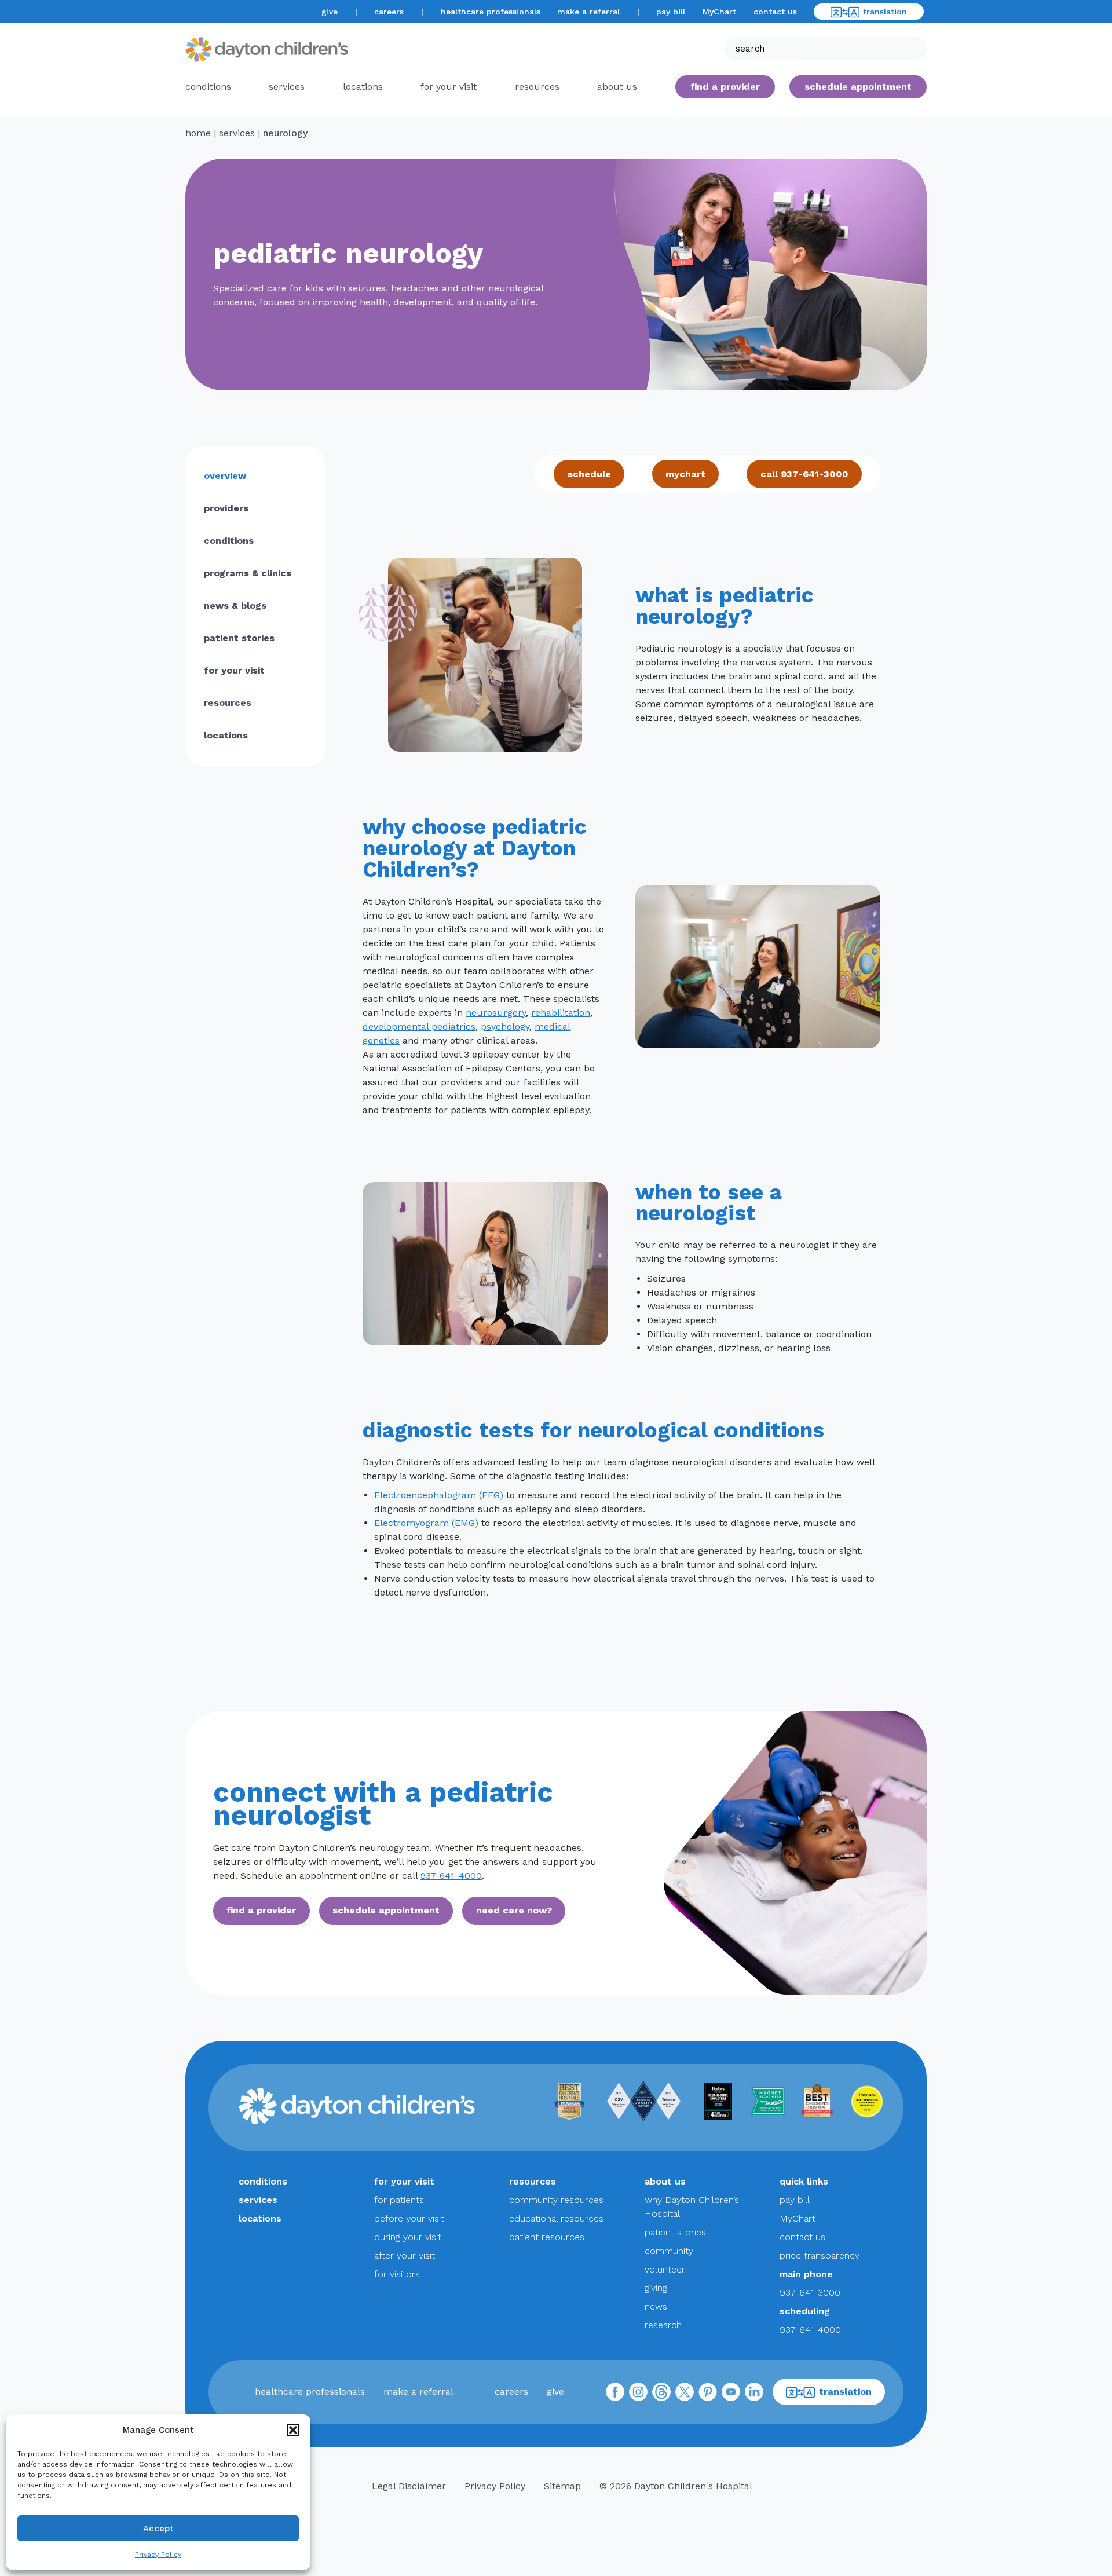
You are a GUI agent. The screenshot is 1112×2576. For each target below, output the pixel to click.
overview (225, 476)
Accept (158, 2529)
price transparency (820, 2255)
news (656, 2306)
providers (226, 508)
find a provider (725, 87)
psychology (505, 1027)
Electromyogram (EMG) (426, 1523)
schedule (589, 474)
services (287, 87)
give (330, 12)
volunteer (665, 2269)
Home (198, 133)
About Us (617, 87)
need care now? (514, 1910)
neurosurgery (496, 1013)
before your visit (409, 2218)
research (663, 2325)
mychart (685, 474)
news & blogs (235, 605)
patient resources (547, 2237)
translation (885, 12)
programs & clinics (248, 573)
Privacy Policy (158, 2555)
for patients (399, 2200)
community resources (556, 2200)
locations (363, 87)
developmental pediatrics (419, 1027)
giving (656, 2288)
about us (665, 2181)
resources (537, 87)
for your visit (449, 87)
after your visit (405, 2255)
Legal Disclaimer (409, 2486)
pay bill (671, 12)
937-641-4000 (451, 1876)
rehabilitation (561, 1013)
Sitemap (562, 2486)
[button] (293, 2430)
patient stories (239, 638)
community (669, 2251)
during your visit (408, 2237)
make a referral (588, 12)
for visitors (397, 2274)
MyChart (719, 12)
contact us (775, 12)
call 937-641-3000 (804, 474)
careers (389, 12)
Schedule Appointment (858, 87)
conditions (208, 87)
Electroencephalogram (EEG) (439, 1495)
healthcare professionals (491, 12)
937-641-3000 (810, 2293)
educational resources (556, 2218)
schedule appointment (386, 1910)
